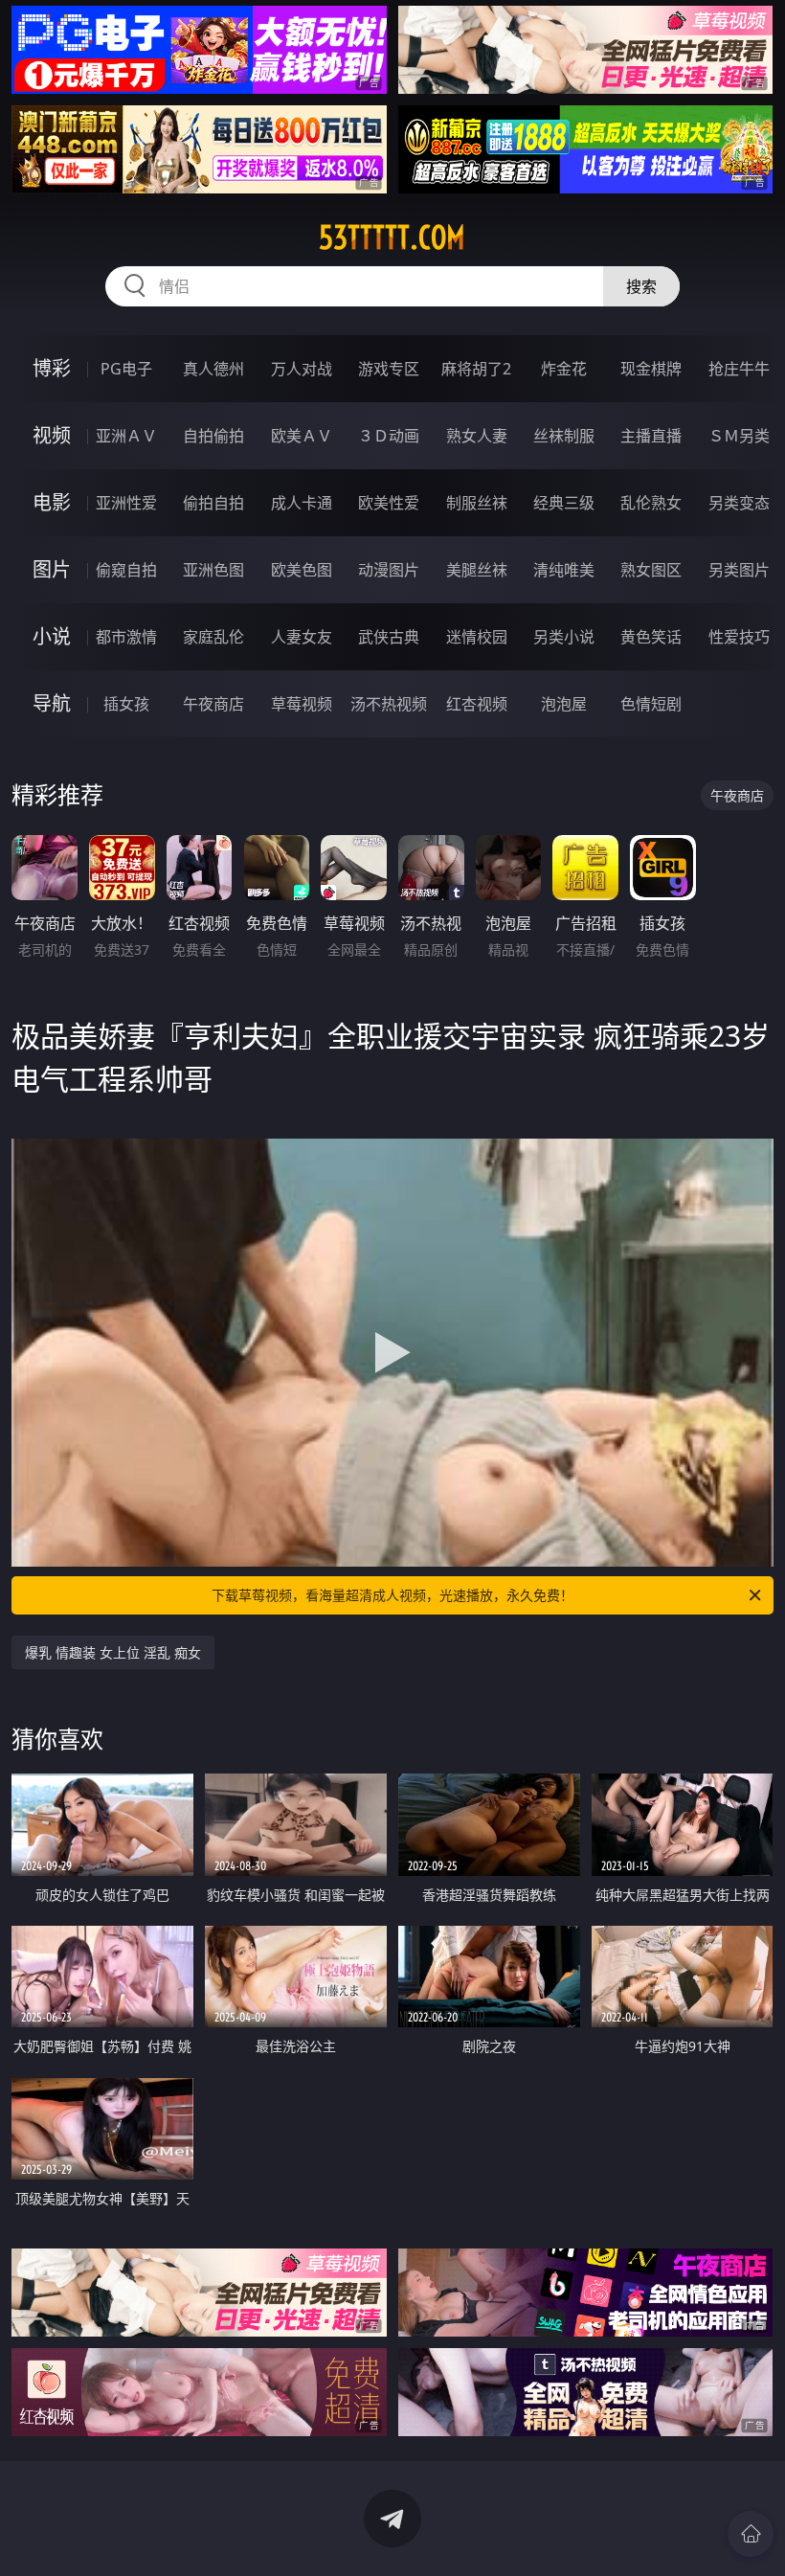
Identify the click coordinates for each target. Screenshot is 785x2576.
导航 (52, 703)
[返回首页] (751, 2534)
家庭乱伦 (213, 637)
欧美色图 (302, 570)
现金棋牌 (651, 369)
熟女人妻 (477, 436)
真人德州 (213, 369)
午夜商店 (213, 704)
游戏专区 (389, 369)
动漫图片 (389, 570)
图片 (52, 569)
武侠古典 (389, 637)
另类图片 (739, 570)
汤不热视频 (389, 704)
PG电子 (126, 369)
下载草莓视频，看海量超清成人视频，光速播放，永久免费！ (392, 1595)
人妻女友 (302, 637)
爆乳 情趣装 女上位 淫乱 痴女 (113, 1652)
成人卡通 (302, 503)
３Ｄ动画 (389, 436)
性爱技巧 (739, 637)
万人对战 (302, 369)
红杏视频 (477, 704)
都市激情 (126, 637)
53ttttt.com (392, 237)
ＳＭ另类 (739, 436)
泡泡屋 (564, 704)
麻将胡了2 (476, 369)
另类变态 (739, 503)
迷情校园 (477, 637)
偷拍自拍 (213, 503)
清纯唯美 (564, 570)
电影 (52, 502)
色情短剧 (651, 704)
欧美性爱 (389, 503)
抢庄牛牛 (739, 369)
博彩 (52, 368)
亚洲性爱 (126, 503)
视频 (52, 435)
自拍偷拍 (213, 436)
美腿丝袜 (477, 570)
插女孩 (126, 704)
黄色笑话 (651, 637)
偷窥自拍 (126, 570)
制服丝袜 (477, 503)
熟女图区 (651, 570)
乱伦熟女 (651, 503)
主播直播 (651, 436)
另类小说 (564, 637)
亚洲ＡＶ (126, 436)
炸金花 (564, 369)
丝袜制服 (564, 436)
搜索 (641, 286)
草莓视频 (302, 704)
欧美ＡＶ (302, 436)
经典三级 (564, 503)
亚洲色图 (213, 570)
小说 (52, 636)
